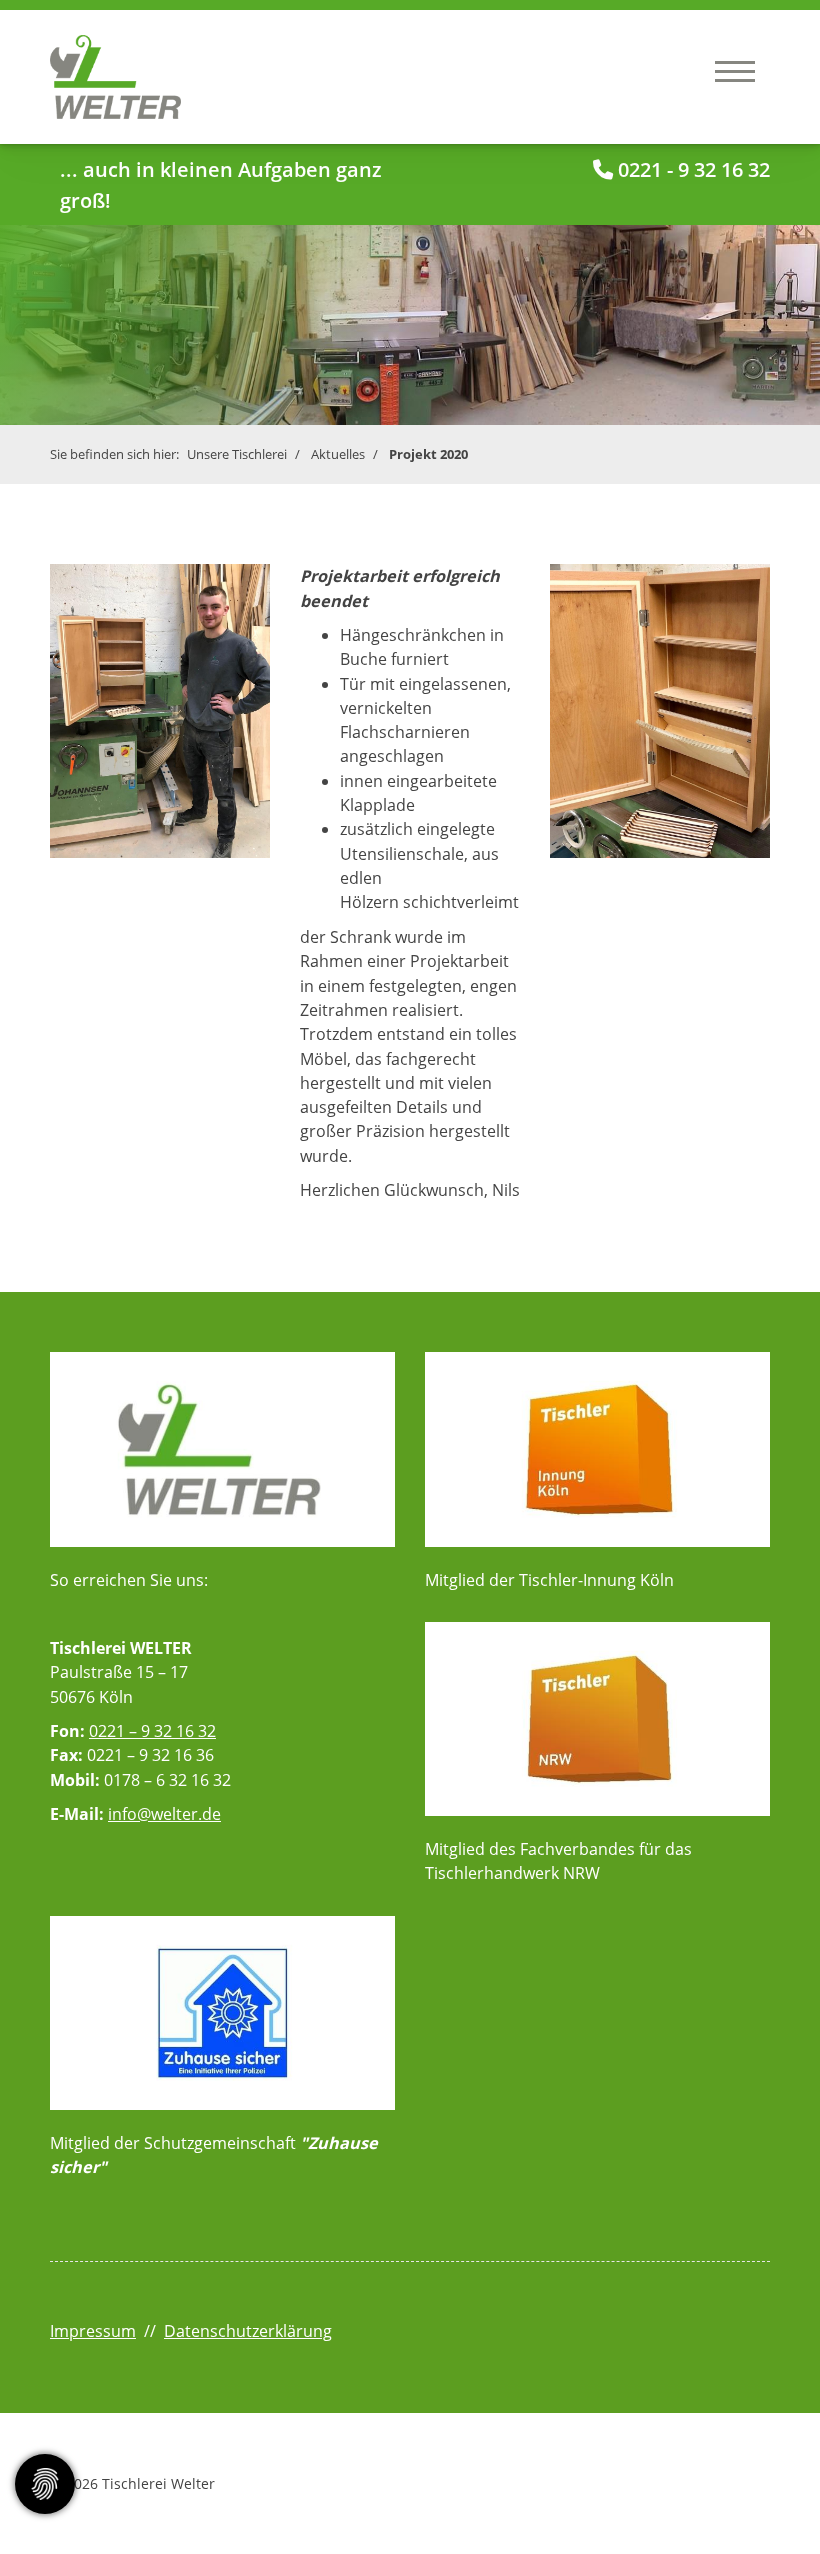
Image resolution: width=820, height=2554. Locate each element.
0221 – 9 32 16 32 (152, 1731)
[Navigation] (735, 70)
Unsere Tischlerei (237, 454)
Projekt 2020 (428, 454)
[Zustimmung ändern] (45, 2484)
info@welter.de (164, 1814)
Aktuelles (338, 454)
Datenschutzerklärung (248, 2331)
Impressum (93, 2331)
